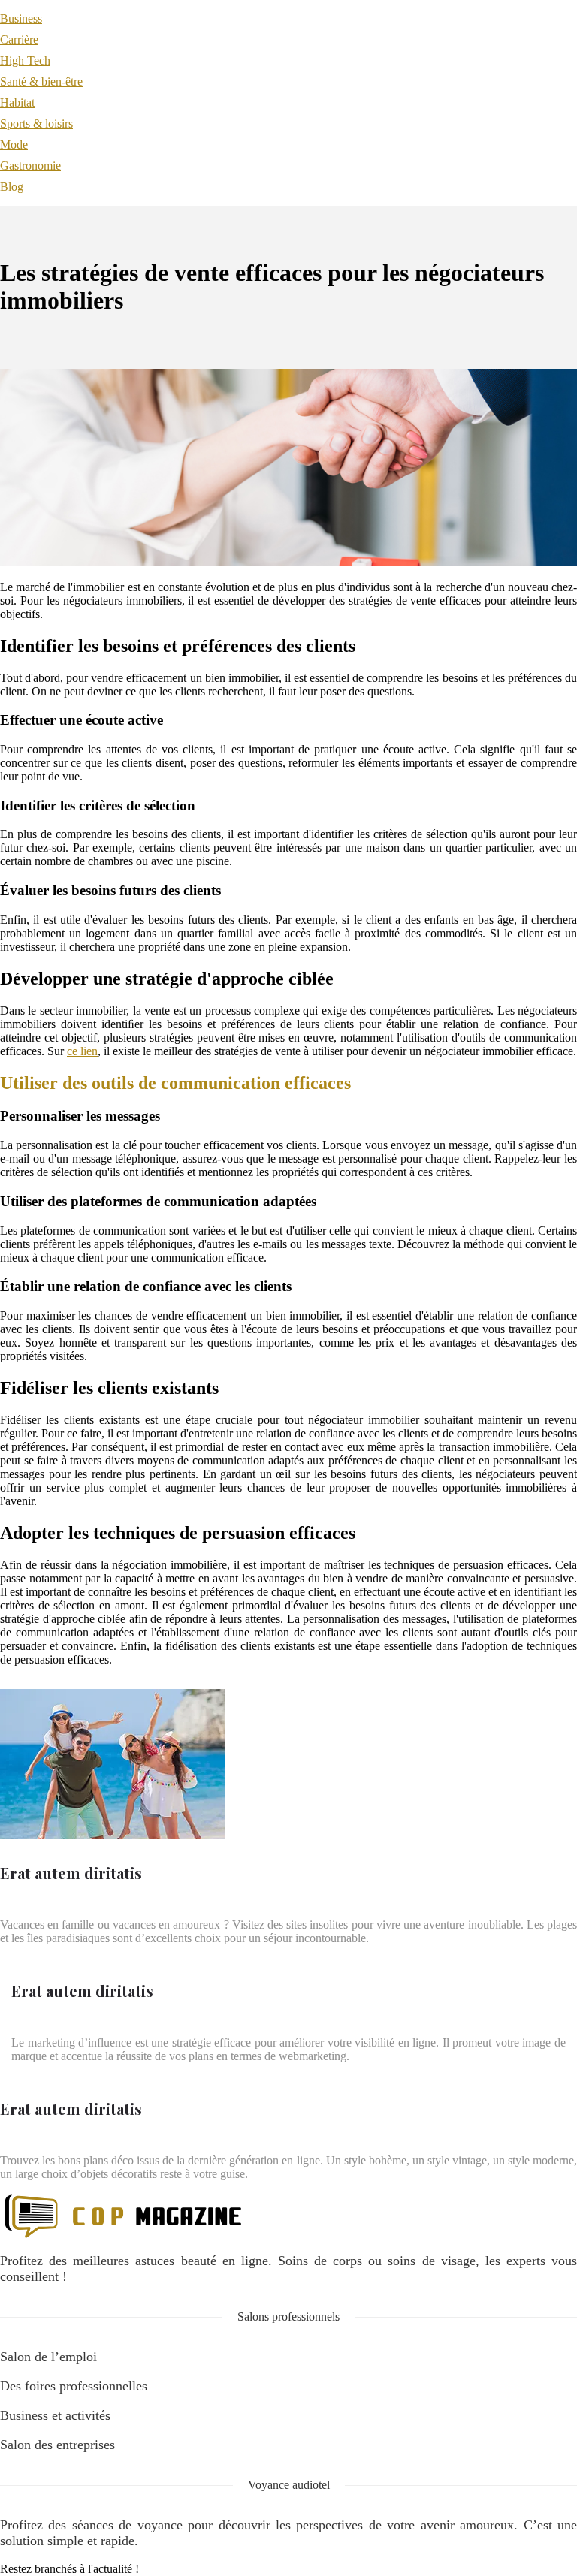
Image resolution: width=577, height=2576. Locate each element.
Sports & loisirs (36, 124)
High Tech (25, 60)
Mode (14, 145)
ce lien (82, 1051)
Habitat (17, 103)
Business (21, 18)
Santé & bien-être (41, 81)
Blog (12, 187)
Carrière (19, 39)
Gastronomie (30, 166)
